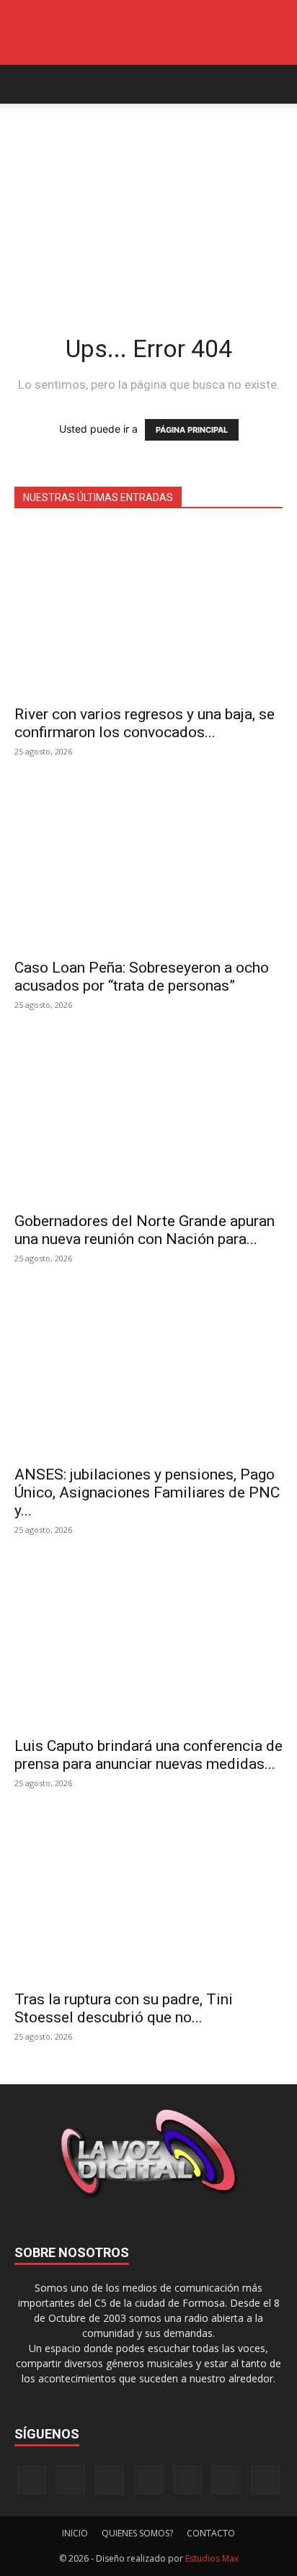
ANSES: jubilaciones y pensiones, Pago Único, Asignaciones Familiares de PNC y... (147, 1492)
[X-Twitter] (187, 2480)
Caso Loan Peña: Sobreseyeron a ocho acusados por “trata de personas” (142, 977)
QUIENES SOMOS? (137, 2533)
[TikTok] (148, 2480)
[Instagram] (71, 2480)
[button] (25, 84)
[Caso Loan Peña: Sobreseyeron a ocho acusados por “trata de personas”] (148, 865)
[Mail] (110, 2480)
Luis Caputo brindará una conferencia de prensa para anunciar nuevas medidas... (148, 1755)
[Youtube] (265, 2480)
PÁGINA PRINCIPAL (192, 430)
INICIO (75, 2533)
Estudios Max (212, 2558)
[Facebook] (32, 2480)
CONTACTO (211, 2533)
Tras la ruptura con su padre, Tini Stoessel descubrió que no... (124, 2008)
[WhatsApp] (226, 2480)
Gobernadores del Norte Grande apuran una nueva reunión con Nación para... (145, 1230)
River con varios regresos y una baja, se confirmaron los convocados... (145, 723)
